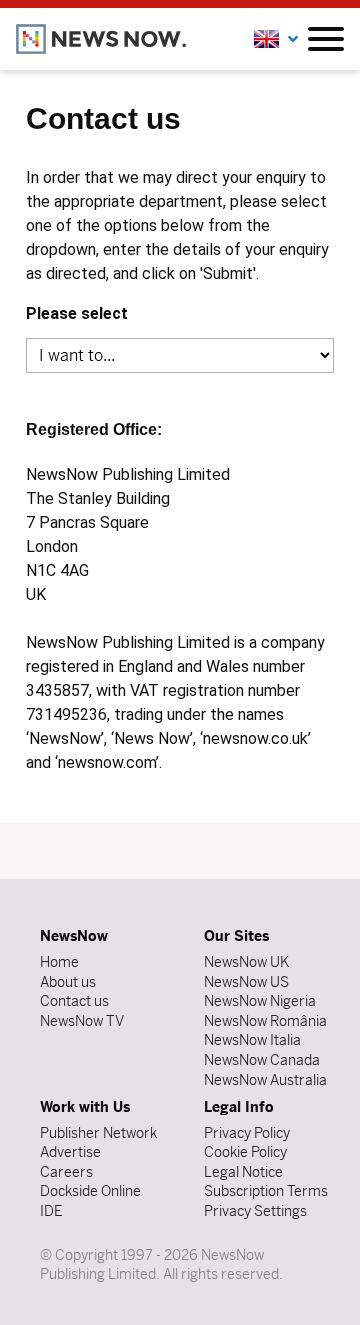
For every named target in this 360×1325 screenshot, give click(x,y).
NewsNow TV (82, 1021)
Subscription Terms (266, 1191)
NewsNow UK (246, 962)
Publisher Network (98, 1133)
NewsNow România (265, 1021)
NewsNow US (246, 982)
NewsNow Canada (262, 1060)
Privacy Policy (247, 1133)
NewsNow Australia (265, 1080)
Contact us (74, 1001)
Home (59, 962)
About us (68, 982)
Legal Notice (243, 1172)
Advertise (70, 1152)
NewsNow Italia (252, 1040)
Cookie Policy (245, 1152)
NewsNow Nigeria (260, 1001)
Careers (66, 1172)
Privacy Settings (255, 1211)
